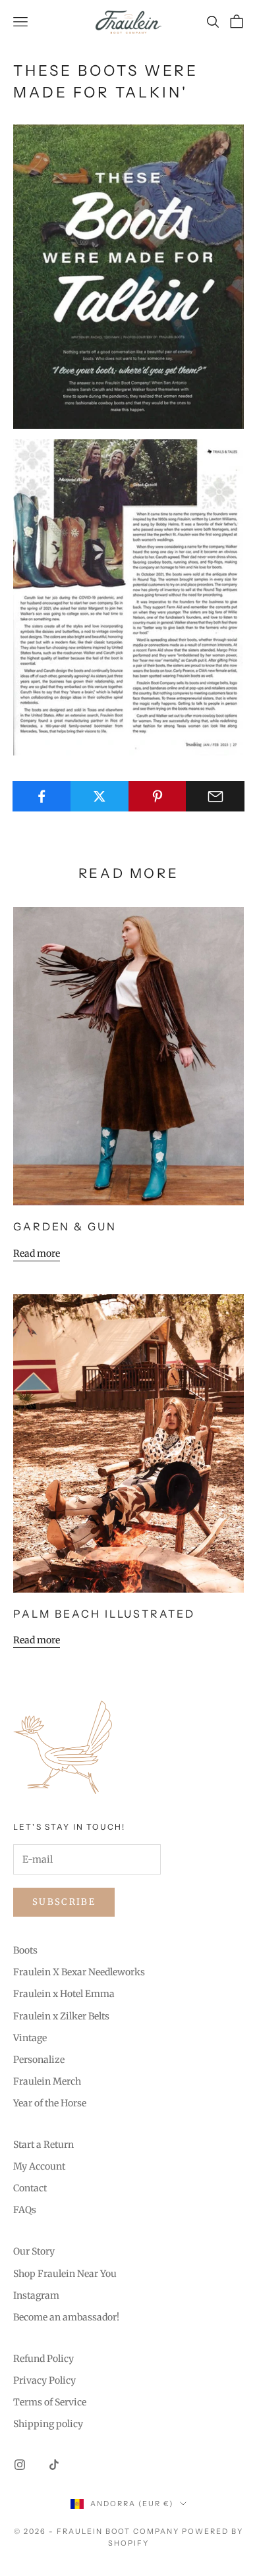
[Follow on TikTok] (54, 2465)
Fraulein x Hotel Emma (64, 1994)
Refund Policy (43, 2359)
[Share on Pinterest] (158, 796)
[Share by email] (215, 796)
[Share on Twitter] (100, 796)
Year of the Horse (50, 2103)
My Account (39, 2166)
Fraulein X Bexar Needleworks (79, 1972)
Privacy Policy (44, 2380)
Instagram (36, 2295)
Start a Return (43, 2145)
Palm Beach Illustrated (104, 1614)
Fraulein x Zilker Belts (61, 2016)
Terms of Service (50, 2402)
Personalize (39, 2060)
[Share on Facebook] (42, 796)
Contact (30, 2188)
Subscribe (64, 1902)
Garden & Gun (65, 1226)
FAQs (25, 2210)
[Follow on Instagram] (20, 2465)
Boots (25, 1950)
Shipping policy (48, 2424)
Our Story (34, 2251)
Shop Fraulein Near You (65, 2274)
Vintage (30, 2038)
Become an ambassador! (66, 2317)
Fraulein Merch (47, 2081)
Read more (37, 1253)
